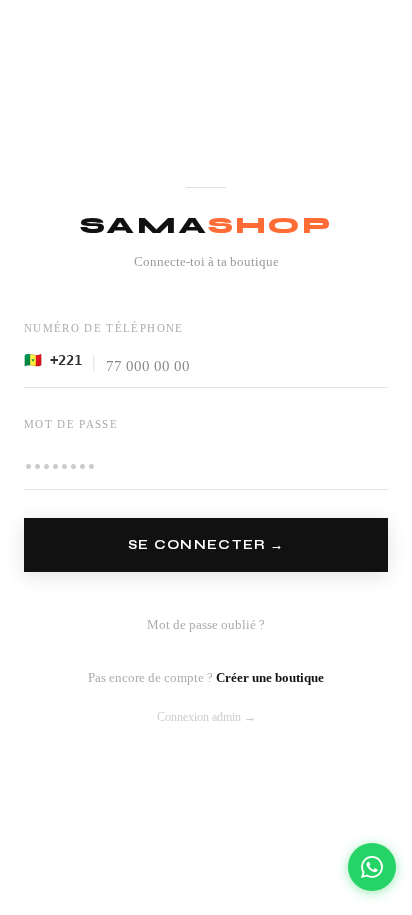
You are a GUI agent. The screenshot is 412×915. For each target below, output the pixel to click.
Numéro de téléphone (104, 328)
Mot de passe (71, 424)
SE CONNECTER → (206, 545)
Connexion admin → (206, 717)
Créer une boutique (270, 677)
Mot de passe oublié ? (206, 625)
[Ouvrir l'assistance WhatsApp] (372, 867)
